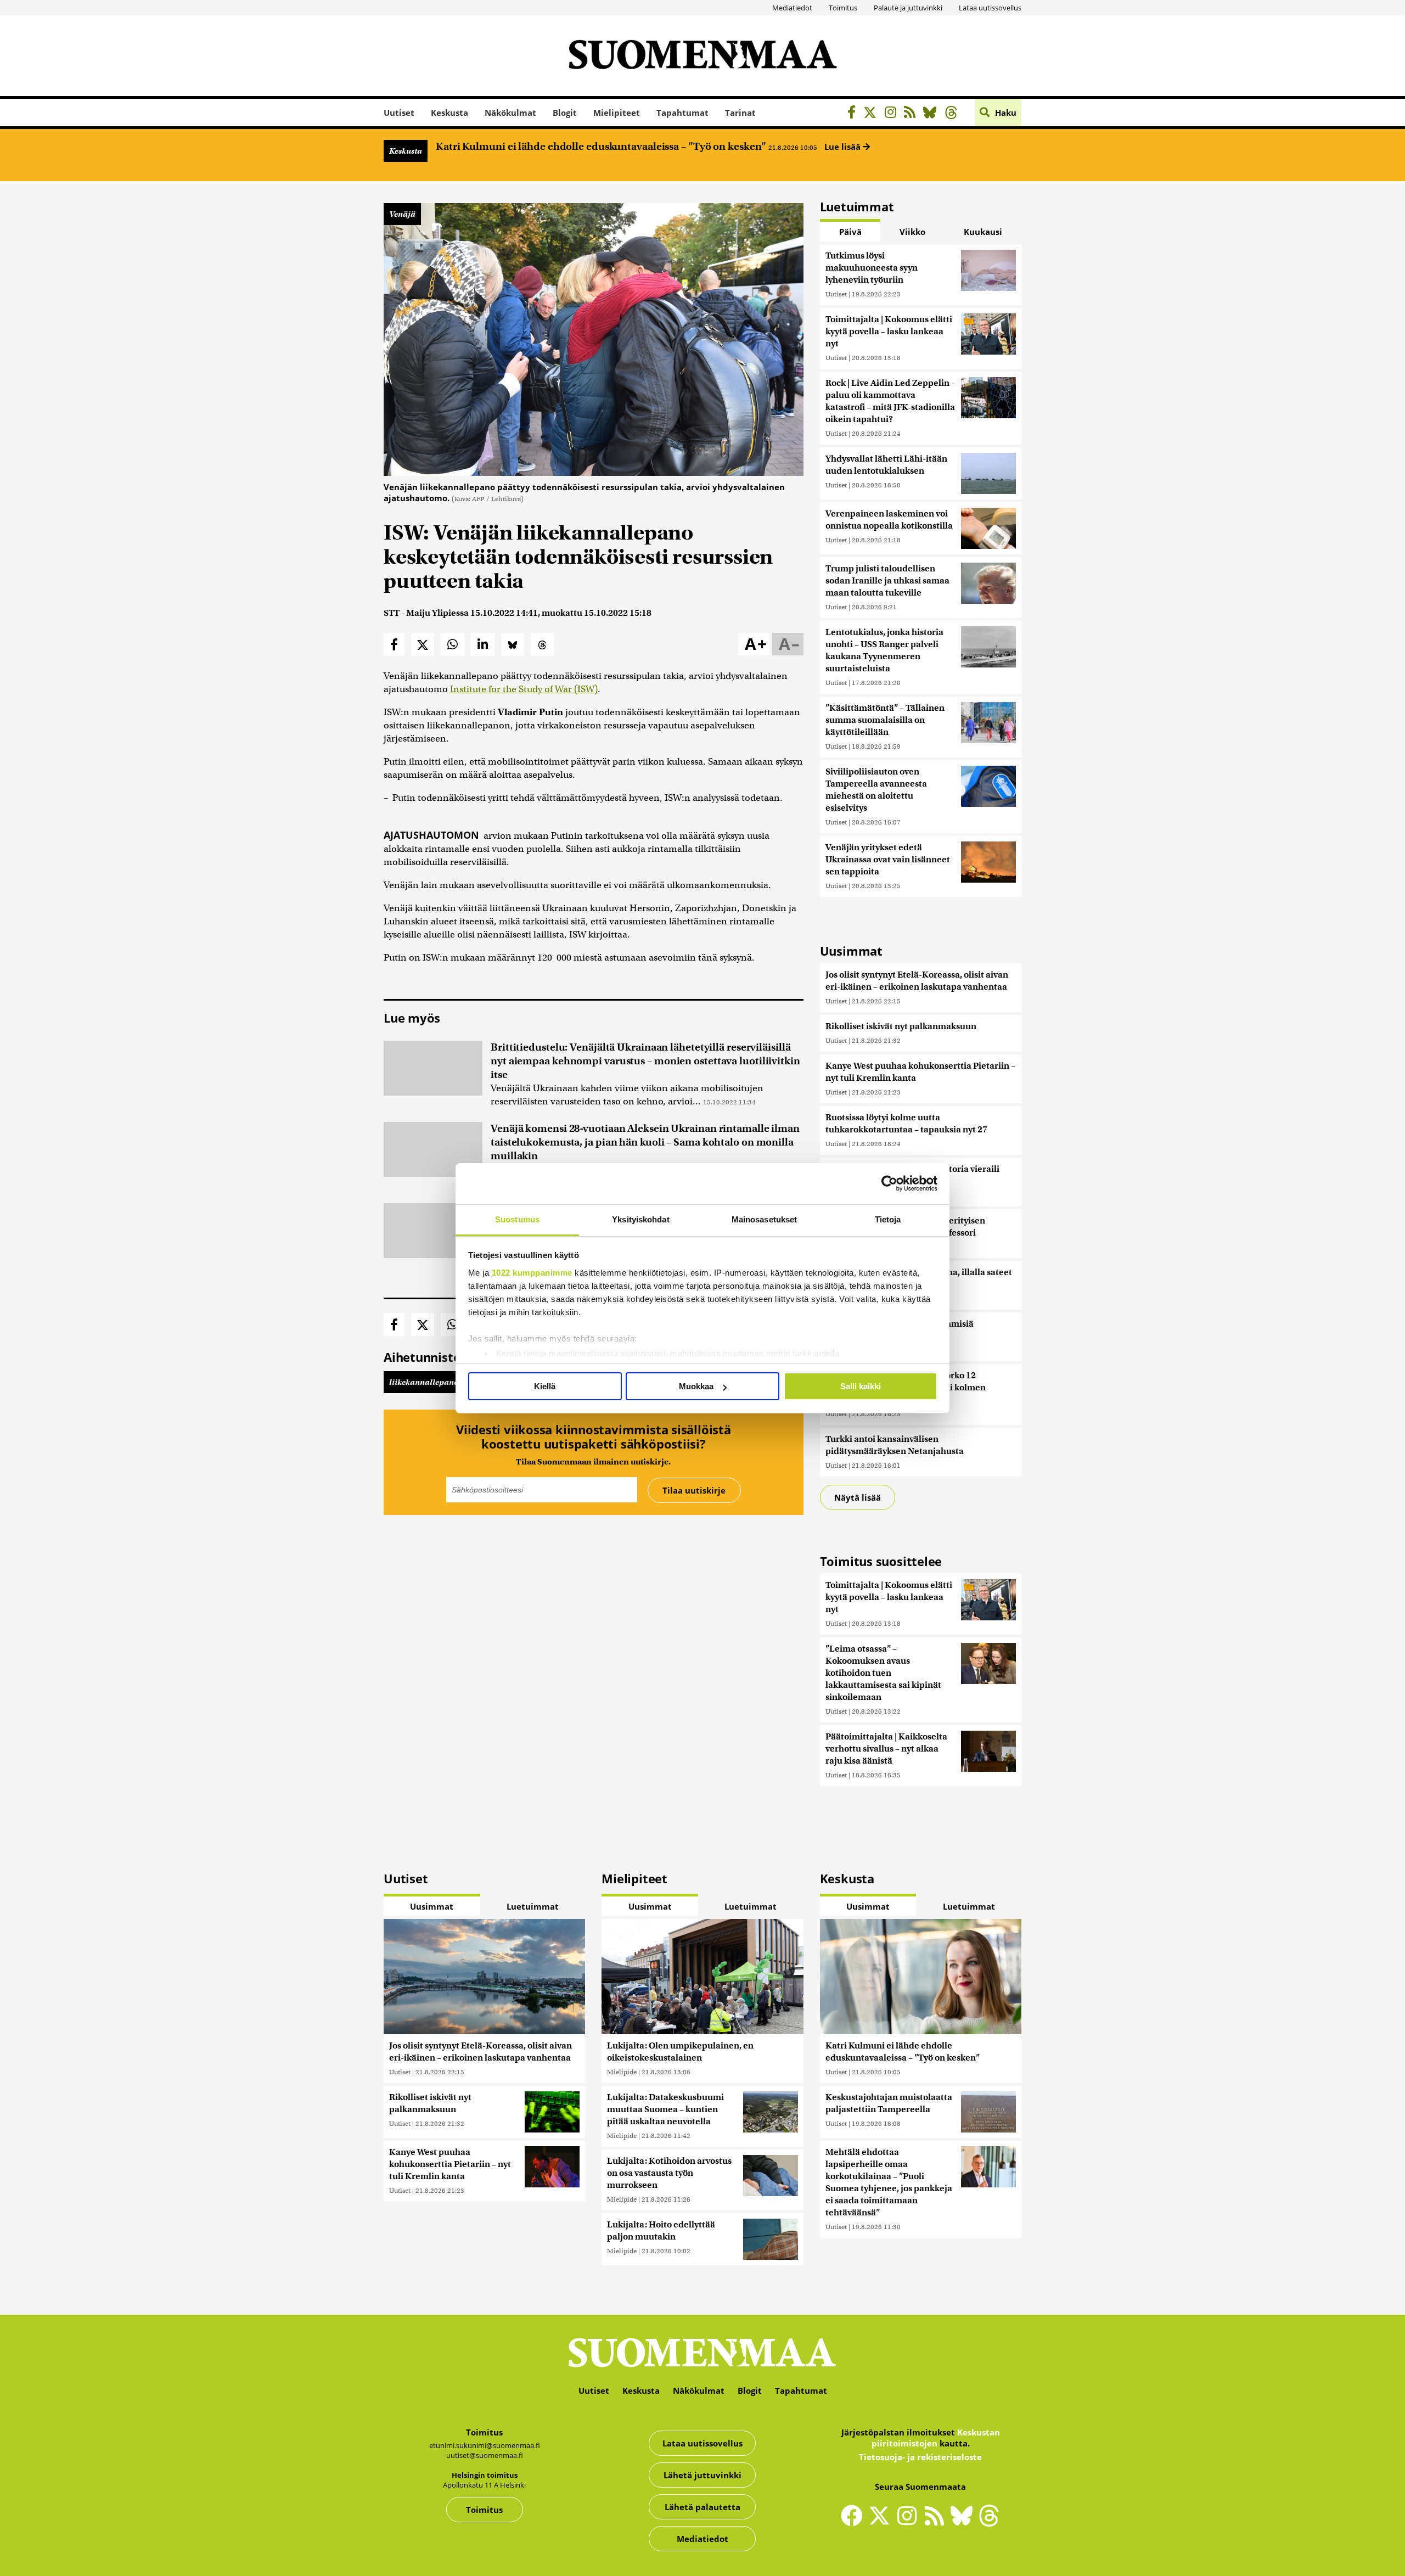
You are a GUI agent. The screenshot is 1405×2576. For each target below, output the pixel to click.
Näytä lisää (858, 1497)
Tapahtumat (682, 113)
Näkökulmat (510, 113)
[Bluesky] (964, 2523)
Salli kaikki (861, 1386)
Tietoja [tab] (888, 1219)
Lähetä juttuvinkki (702, 2475)
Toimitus (843, 8)
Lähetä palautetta (702, 2507)
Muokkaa (696, 1386)
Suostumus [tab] (517, 1219)
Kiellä (545, 1386)
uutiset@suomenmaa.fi (485, 2455)
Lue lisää (844, 147)
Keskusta (449, 113)
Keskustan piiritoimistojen (936, 2438)
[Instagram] (893, 114)
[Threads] (954, 114)
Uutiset (399, 113)
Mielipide (622, 2072)
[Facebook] (854, 114)
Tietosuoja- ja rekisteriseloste (920, 2457)
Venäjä (402, 214)
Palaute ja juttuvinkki (908, 8)
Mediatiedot (792, 8)
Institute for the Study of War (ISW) (524, 689)
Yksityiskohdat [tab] (640, 1219)
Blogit (565, 113)
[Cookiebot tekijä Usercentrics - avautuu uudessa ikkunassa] (889, 1183)
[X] (873, 114)
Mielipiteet (617, 113)
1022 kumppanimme (532, 1273)
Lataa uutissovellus (990, 8)
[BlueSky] (933, 114)
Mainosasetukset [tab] (765, 1219)
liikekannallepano (424, 1382)
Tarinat (740, 113)
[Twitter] (882, 2523)
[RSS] (912, 114)
